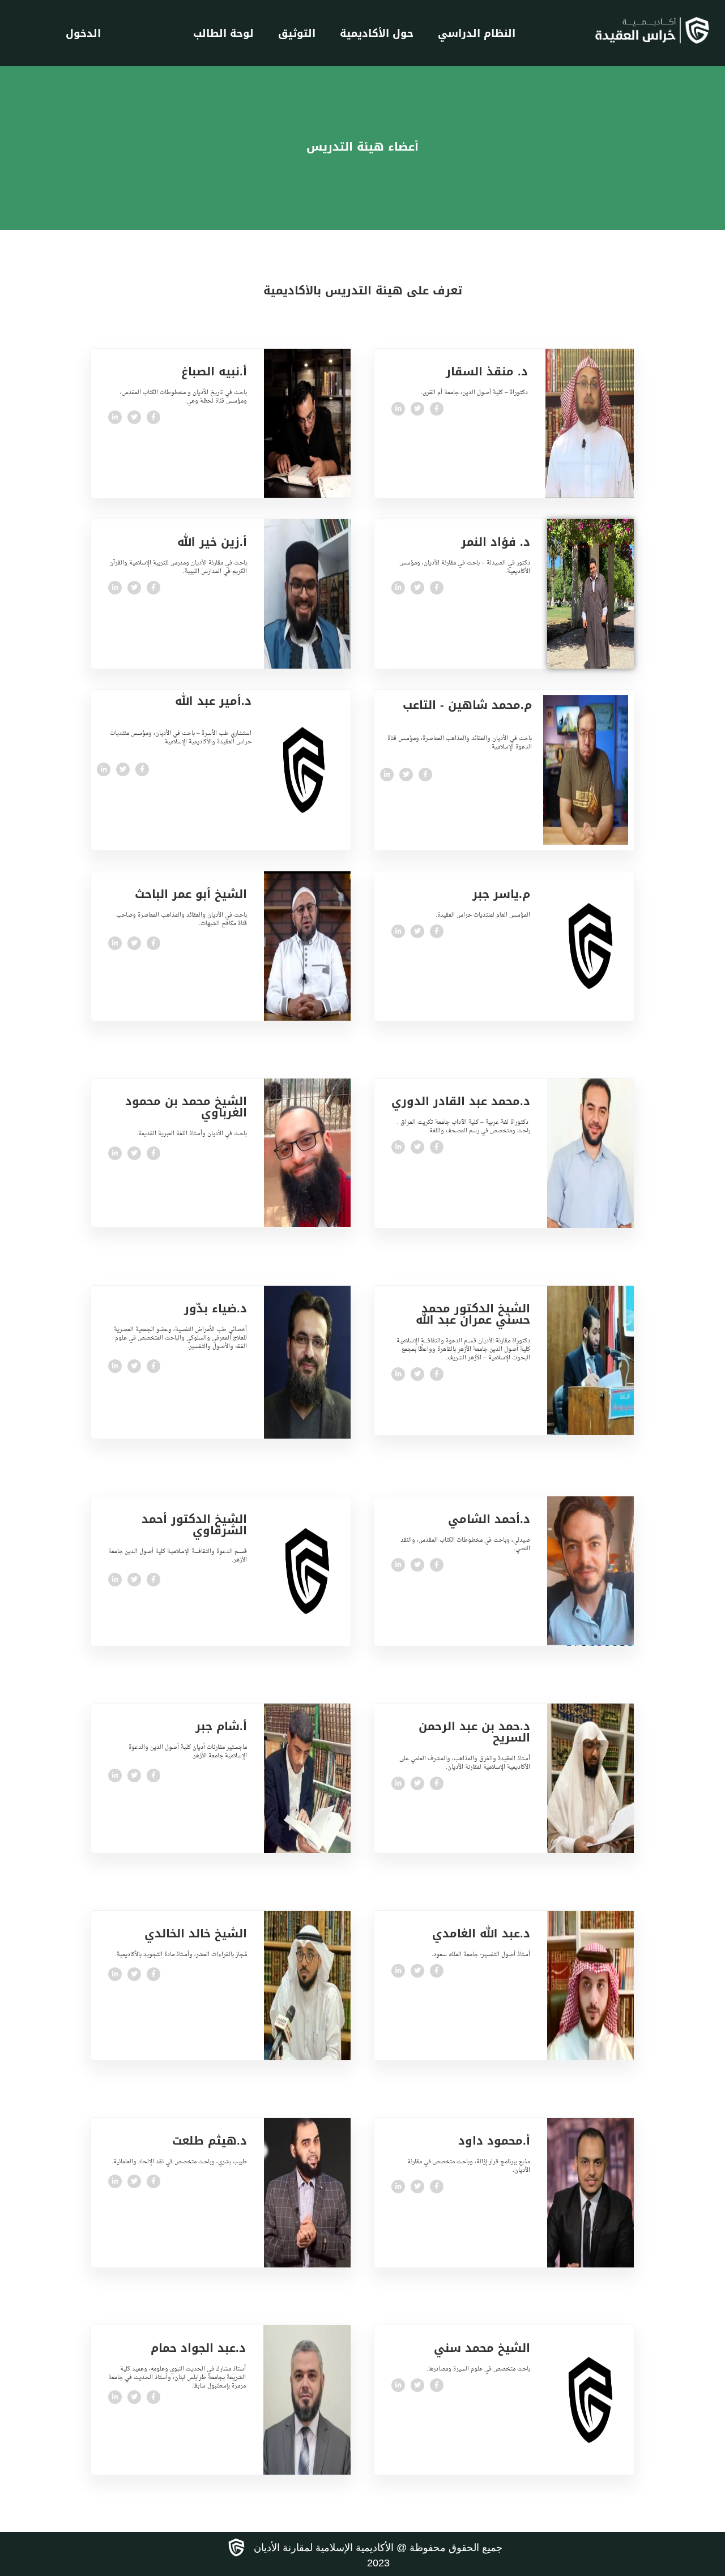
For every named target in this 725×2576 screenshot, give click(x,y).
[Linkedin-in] (398, 409)
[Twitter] (417, 409)
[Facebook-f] (437, 409)
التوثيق (297, 33)
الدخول (83, 33)
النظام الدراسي (477, 33)
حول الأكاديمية (377, 33)
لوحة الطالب (223, 33)
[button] (178, 932)
